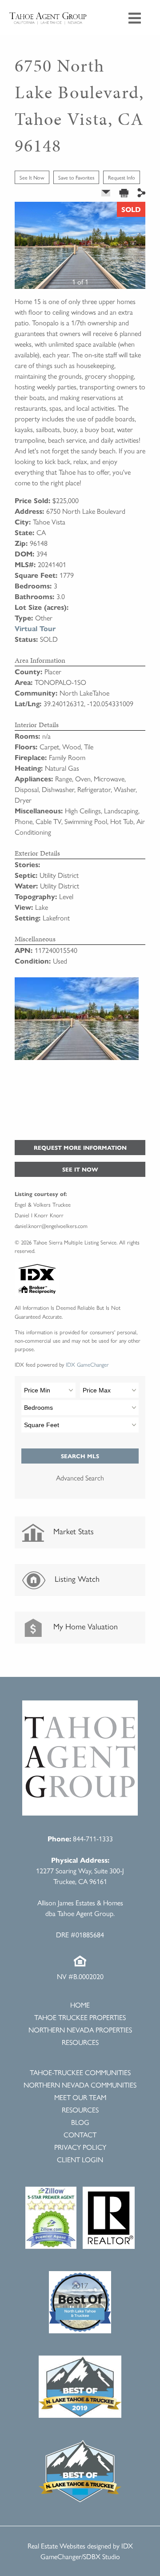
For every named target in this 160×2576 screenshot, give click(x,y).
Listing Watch (76, 1578)
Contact (80, 2134)
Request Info (122, 177)
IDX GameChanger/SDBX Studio (87, 2551)
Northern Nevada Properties (80, 2030)
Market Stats (72, 1531)
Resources (80, 2042)
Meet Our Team (80, 2097)
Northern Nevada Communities (80, 2085)
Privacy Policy (80, 2147)
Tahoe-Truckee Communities (80, 2072)
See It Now (32, 177)
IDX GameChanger (87, 1364)
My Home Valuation (84, 1626)
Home (80, 2005)
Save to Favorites (76, 177)
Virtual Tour (35, 628)
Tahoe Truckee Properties (80, 2017)
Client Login (80, 2159)
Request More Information (80, 1147)
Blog (80, 2122)
